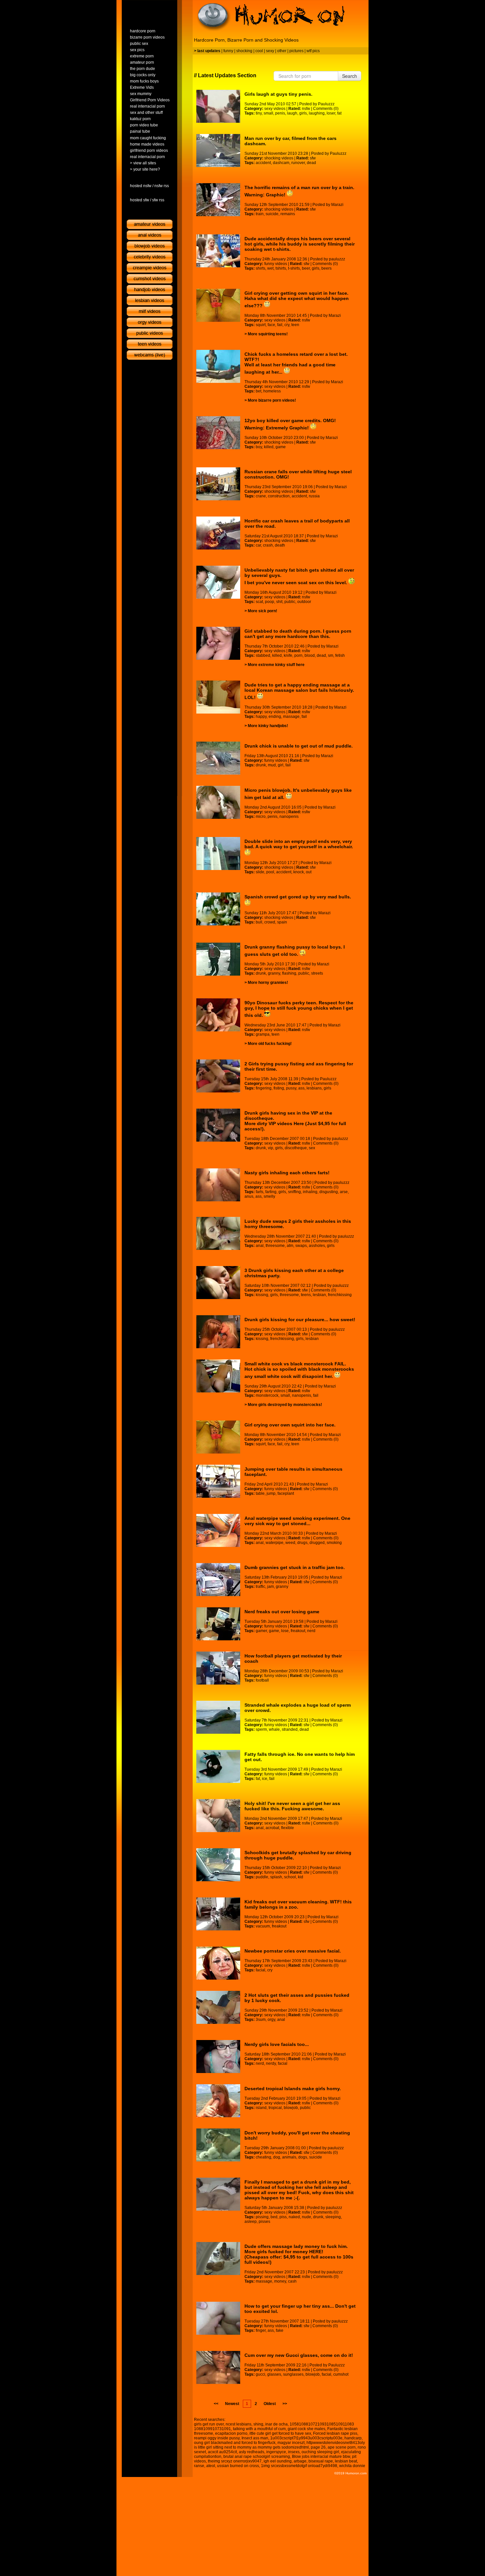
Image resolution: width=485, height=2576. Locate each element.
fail (280, 325)
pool (270, 872)
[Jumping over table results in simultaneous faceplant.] (218, 1481)
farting (271, 1192)
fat (339, 113)
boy (259, 447)
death (280, 545)
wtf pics (313, 51)
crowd (270, 922)
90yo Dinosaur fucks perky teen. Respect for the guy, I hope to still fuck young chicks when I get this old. (299, 1009)
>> (285, 2404)
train (260, 214)
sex (312, 1148)
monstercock (267, 1395)
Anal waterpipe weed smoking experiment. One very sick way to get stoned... (297, 1521)
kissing (262, 1295)
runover (298, 163)
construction (279, 496)
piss (283, 2217)
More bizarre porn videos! (272, 400)
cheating (263, 2157)
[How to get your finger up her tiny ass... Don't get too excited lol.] (218, 2318)
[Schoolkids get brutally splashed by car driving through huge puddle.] (218, 1865)
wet (270, 268)
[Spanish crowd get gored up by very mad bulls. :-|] (218, 909)
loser (331, 113)
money (280, 2281)
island (261, 2108)
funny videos (276, 264)
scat (259, 602)
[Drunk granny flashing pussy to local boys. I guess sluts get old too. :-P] (218, 959)
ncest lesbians (239, 2424)
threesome (275, 1246)
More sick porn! (262, 611)
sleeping (333, 2217)
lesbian (319, 1295)
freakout (298, 1631)
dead (311, 163)
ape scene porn (342, 2447)
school (290, 1877)
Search (350, 76)
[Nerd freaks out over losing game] (218, 1624)
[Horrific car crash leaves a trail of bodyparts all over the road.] (218, 533)
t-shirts (294, 268)
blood (310, 655)
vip (271, 1148)
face (271, 325)
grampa (263, 1034)
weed (290, 1543)
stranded (290, 1729)
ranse (199, 2466)
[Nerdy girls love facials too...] (218, 2057)
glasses (274, 2374)
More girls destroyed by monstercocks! (285, 1405)
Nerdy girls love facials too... (277, 2044)
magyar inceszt (291, 2443)
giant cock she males (307, 2429)
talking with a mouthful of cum (259, 2429)
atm (290, 1246)
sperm (261, 1729)
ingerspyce (276, 2452)
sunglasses (293, 2374)
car (258, 545)
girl (281, 765)
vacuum (263, 1926)
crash (268, 545)
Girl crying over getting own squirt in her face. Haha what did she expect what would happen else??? (297, 299)
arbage (300, 2461)
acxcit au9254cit (222, 2452)
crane (261, 496)
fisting (279, 1088)
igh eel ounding (278, 2461)
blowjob (291, 2108)
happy (261, 717)
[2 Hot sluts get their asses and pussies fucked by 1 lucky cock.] (218, 2007)
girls (303, 113)
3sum (261, 2020)
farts (259, 1192)
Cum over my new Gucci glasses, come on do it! (299, 2355)
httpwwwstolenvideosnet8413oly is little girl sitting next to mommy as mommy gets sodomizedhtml (279, 2445)
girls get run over (209, 2424)
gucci (260, 2374)
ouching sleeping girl (320, 2452)
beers (326, 268)
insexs (294, 2452)
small (268, 113)
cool (259, 51)
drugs (302, 1543)
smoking (334, 1543)
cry (287, 325)
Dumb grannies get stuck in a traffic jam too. (295, 1567)
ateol (211, 2466)
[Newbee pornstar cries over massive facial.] (218, 1963)
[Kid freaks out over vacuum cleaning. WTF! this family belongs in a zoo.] (218, 1914)
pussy (291, 1088)
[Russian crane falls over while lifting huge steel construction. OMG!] (218, 484)
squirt (261, 325)
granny (274, 973)
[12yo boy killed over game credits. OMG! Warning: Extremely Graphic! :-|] (218, 433)
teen (295, 325)
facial (260, 1970)
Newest (232, 2404)
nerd (311, 1631)
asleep (251, 2222)
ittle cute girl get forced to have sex (280, 2433)
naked (294, 2217)
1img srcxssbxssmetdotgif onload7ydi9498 (299, 2466)
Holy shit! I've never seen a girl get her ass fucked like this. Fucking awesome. (292, 1806)
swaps (301, 1246)
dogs (303, 2157)
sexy (270, 51)
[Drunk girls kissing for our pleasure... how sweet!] (218, 1332)
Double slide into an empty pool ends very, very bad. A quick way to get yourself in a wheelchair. (299, 844)
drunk (261, 765)
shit (279, 602)
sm (331, 655)
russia (314, 496)
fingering (264, 1088)
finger (261, 2330)
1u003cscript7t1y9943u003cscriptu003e (306, 2438)
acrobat (272, 1828)
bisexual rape (321, 2461)
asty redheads (252, 2452)
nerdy (271, 2063)
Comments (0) (326, 109)
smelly (269, 1196)
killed (269, 447)
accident (263, 163)
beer (306, 268)
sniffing (294, 1192)
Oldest (270, 2404)
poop (270, 602)
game (281, 447)
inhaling (310, 1192)
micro (261, 817)
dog (277, 2157)
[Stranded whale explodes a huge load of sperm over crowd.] (218, 1717)
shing (258, 2424)
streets (317, 973)
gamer (261, 1631)
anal (260, 1246)
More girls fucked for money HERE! (284, 2252)
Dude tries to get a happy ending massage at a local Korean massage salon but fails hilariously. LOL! (299, 691)
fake (280, 2330)
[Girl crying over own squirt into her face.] (218, 1437)
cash (292, 2281)
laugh (292, 113)
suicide (272, 214)
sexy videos (275, 109)
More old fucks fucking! (270, 1044)
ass (301, 1088)
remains (288, 214)
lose (285, 1631)
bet (259, 391)
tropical (275, 2108)
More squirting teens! (268, 334)
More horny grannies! (268, 983)
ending (275, 717)
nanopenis (289, 817)
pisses (264, 2222)
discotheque (296, 1148)
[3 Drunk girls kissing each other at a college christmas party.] (218, 1283)
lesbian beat (346, 2461)
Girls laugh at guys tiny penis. (278, 94)
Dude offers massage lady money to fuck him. (296, 2246)
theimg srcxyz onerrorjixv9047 (235, 2461)
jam (271, 1587)
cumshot (341, 2374)
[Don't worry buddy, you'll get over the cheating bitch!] (218, 2145)
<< (216, 2404)
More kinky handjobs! (268, 726)
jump (271, 1493)
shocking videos (279, 158)
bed (274, 2217)
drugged (317, 1543)
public (290, 602)
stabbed (263, 655)
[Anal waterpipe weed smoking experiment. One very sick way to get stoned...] (218, 1530)
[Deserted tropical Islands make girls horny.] (218, 2101)
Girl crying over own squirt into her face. (290, 1425)
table (260, 1493)
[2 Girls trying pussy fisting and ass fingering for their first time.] (218, 1076)
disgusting (329, 1192)
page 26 (318, 2447)
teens (306, 1295)
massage (291, 717)
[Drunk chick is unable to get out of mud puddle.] (218, 758)
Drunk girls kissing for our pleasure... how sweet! (300, 1320)
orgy (271, 2020)
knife (288, 655)
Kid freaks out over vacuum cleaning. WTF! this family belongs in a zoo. (298, 1904)
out (309, 872)
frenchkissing (340, 1295)
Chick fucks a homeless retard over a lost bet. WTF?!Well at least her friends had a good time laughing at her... (296, 363)
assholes (317, 1246)
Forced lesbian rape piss (335, 2433)
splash (276, 1877)
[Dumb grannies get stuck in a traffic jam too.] (218, 1580)
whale (274, 1729)
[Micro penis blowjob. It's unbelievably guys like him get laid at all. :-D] (218, 802)
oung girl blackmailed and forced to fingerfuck (235, 2443)
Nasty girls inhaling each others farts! (287, 1173)
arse (344, 1192)
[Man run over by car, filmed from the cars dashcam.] (218, 151)
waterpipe (275, 1543)
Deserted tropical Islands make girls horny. (293, 2089)
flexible (288, 1828)
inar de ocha (276, 2424)
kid (301, 1877)
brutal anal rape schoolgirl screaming (257, 2457)
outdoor (304, 602)
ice (265, 1779)
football (262, 1680)
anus (249, 1196)
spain (282, 922)
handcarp (353, 2438)
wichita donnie (352, 2466)
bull (259, 922)
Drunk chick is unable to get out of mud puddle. (299, 746)
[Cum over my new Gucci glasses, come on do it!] (218, 2367)
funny (228, 51)
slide (260, 872)
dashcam (281, 163)
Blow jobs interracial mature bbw (321, 2457)
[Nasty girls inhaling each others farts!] (218, 1185)
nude (307, 2217)
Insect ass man (255, 2438)
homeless (272, 391)
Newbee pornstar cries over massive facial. (293, 1951)
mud (272, 765)
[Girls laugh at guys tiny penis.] (218, 106)
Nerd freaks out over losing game (282, 1612)
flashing (289, 973)
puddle (262, 1877)
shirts (260, 268)
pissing (262, 2217)
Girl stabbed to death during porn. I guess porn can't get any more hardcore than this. (298, 634)
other (282, 51)
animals (289, 2157)
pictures (296, 51)
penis (280, 113)
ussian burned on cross (238, 2466)
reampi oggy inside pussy (217, 2438)
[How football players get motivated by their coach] (218, 1668)
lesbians (314, 1088)
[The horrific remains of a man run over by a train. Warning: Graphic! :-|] (218, 200)
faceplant (286, 1493)
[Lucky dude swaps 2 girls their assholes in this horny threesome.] (218, 1233)
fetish (340, 655)
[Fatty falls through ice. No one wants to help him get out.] (218, 1766)
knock (299, 872)
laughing (317, 113)
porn (298, 655)
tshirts (281, 268)
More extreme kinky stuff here (276, 665)
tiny (259, 113)
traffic (260, 1587)
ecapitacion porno (231, 2433)
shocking (244, 51)
